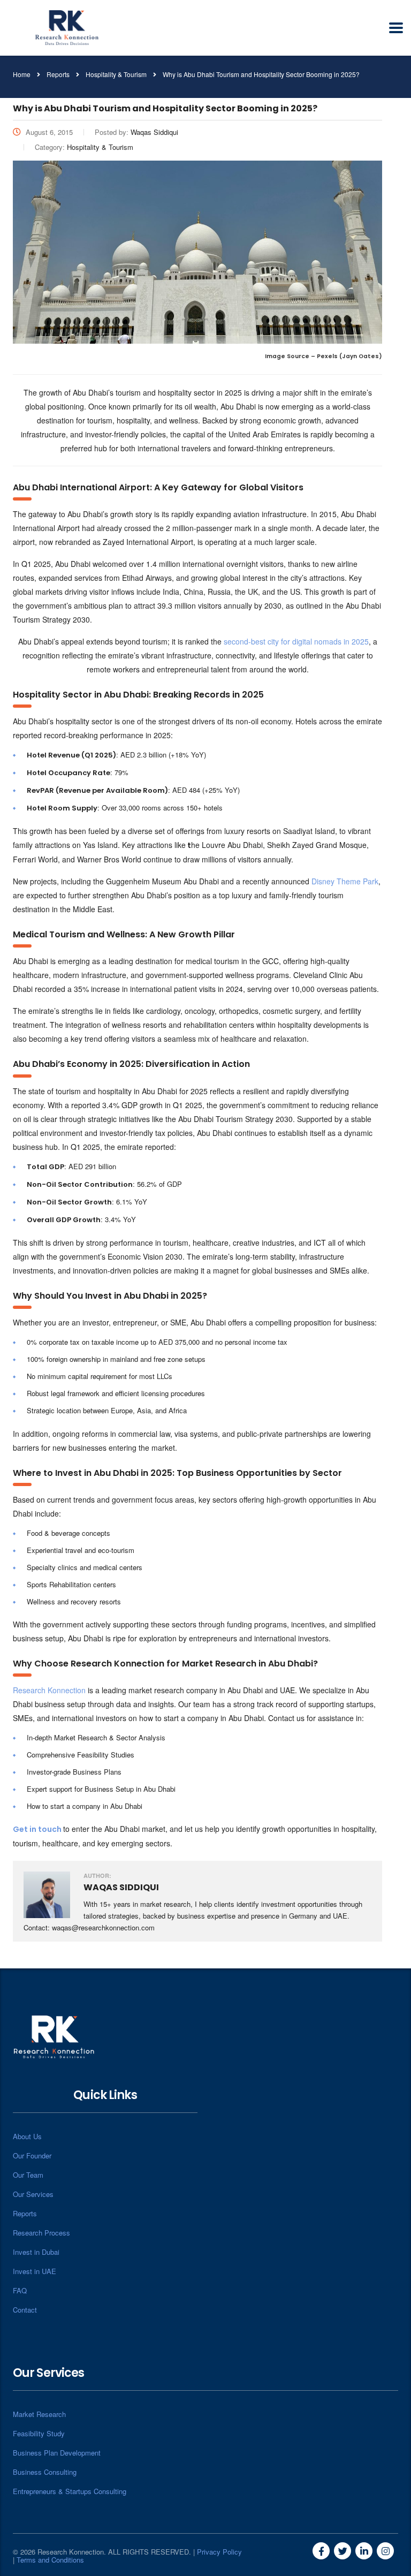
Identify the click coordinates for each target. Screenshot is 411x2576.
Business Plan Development (57, 2453)
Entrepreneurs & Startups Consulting (70, 2491)
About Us (27, 2136)
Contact (25, 2310)
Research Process (41, 2233)
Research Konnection (49, 1690)
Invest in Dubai (36, 2252)
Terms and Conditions (50, 2560)
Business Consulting (45, 2472)
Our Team (28, 2175)
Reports (25, 2213)
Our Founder (32, 2155)
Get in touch (37, 1829)
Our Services (33, 2194)
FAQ (20, 2290)
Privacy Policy (219, 2552)
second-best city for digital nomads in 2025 (296, 641)
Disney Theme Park (345, 881)
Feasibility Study (39, 2433)
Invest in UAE (35, 2271)
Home (22, 74)
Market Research (39, 2414)
